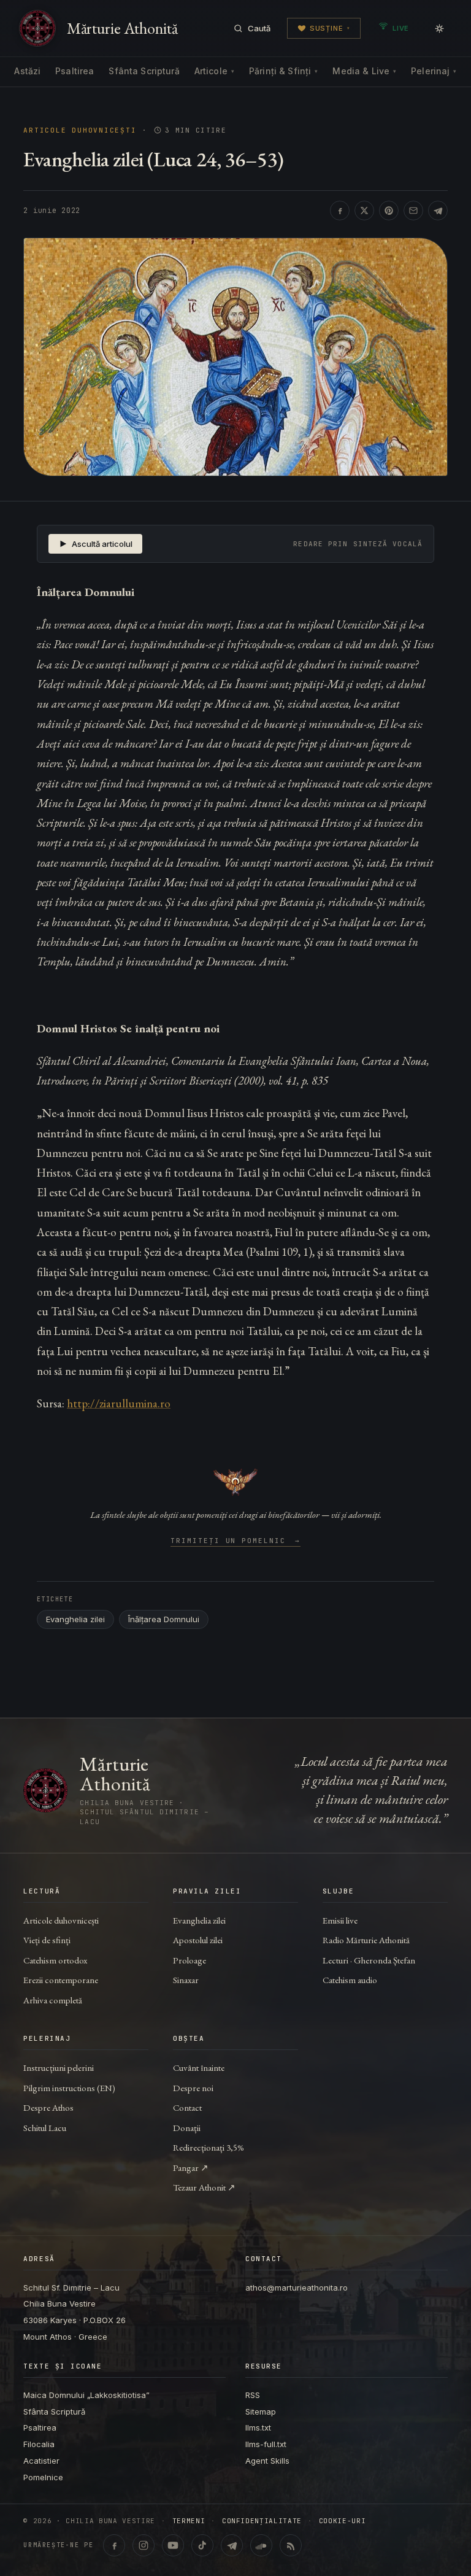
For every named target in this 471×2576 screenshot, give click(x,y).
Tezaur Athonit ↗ (204, 2187)
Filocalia (39, 2444)
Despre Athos (48, 2107)
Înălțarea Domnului (164, 1619)
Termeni (189, 2521)
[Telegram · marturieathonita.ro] (232, 2545)
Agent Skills (267, 2461)
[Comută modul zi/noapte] (439, 28)
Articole (214, 71)
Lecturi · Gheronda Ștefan (369, 1960)
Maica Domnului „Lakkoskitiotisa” (86, 2395)
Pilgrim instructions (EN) (69, 2088)
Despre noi (193, 2088)
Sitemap (261, 2412)
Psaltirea (75, 71)
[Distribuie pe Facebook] (340, 211)
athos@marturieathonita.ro (297, 2288)
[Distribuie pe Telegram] (438, 211)
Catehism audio (350, 1980)
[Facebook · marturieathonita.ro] (114, 2545)
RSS (253, 2395)
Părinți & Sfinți (283, 71)
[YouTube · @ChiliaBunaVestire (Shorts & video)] (173, 2545)
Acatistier (41, 2461)
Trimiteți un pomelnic (236, 1541)
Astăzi (27, 71)
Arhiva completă (53, 2000)
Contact (187, 2107)
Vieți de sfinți (47, 1940)
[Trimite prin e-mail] (413, 211)
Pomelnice (43, 2477)
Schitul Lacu (45, 2128)
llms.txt (258, 2427)
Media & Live (364, 71)
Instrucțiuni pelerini (59, 2067)
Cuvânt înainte (199, 2067)
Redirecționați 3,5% (209, 2147)
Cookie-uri (343, 2521)
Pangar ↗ (191, 2168)
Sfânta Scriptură (144, 71)
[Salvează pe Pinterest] (389, 211)
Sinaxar (186, 1980)
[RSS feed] (291, 2545)
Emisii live (340, 1920)
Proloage (190, 1960)
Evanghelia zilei (75, 1619)
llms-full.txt (266, 2444)
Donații (187, 2128)
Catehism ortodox (55, 1960)
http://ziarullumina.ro (119, 1403)
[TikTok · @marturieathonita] (202, 2545)
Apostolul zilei (198, 1940)
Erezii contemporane (61, 1980)
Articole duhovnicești (80, 130)
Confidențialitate (262, 2521)
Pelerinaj (434, 71)
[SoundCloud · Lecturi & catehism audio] (261, 2545)
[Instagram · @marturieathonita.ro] (144, 2545)
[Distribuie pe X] (364, 211)
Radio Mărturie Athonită (366, 1940)
